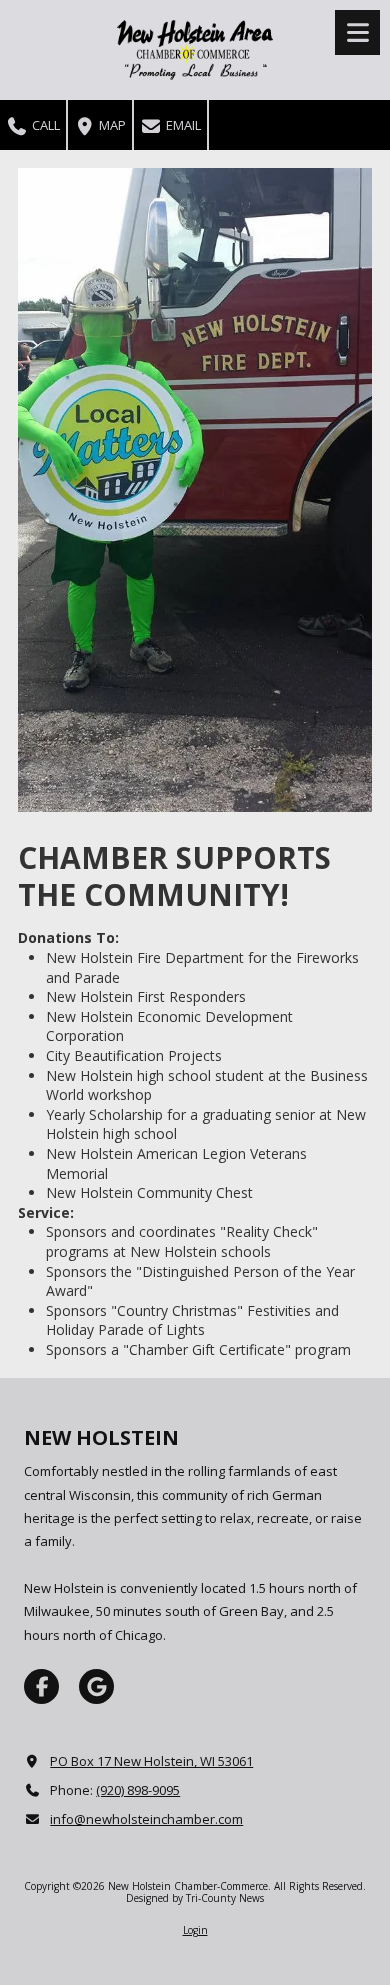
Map (111, 125)
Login (195, 1930)
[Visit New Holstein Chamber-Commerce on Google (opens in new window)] (96, 1686)
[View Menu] (357, 32)
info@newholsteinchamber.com (146, 1819)
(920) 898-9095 (138, 1790)
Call (44, 125)
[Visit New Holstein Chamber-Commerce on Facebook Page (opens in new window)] (41, 1686)
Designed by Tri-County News (195, 1898)
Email (182, 125)
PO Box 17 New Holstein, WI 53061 (151, 1761)
